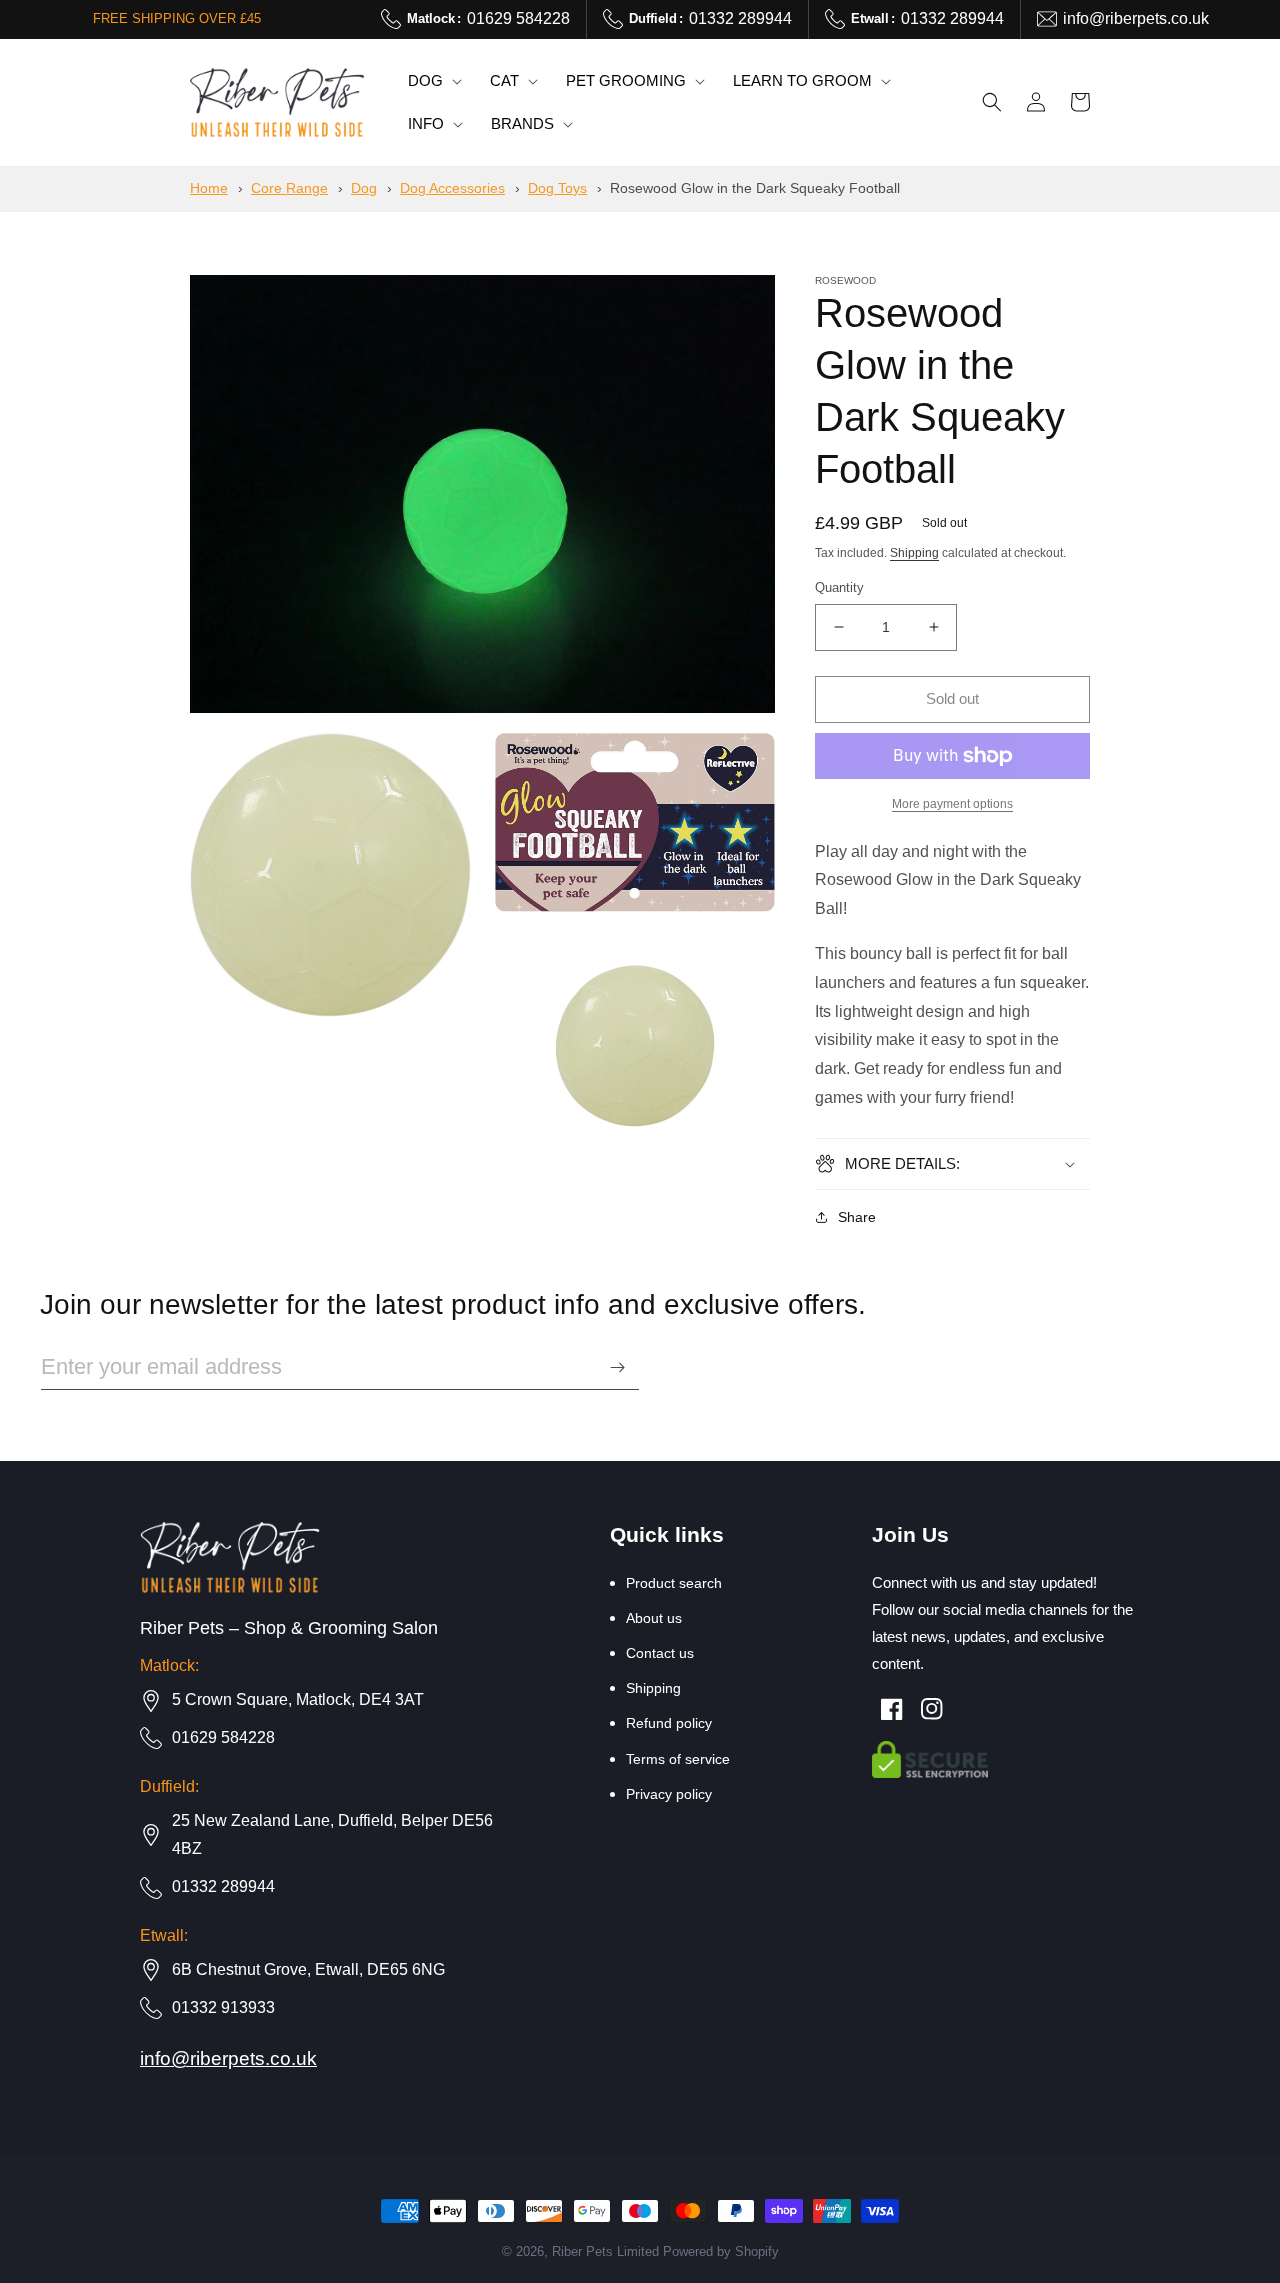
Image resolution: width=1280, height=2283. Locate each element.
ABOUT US (654, 1618)
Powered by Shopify (721, 2252)
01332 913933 (223, 2007)
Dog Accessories (452, 188)
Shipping (914, 553)
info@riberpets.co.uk (1136, 18)
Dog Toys (557, 188)
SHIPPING (653, 1688)
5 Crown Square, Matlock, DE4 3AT (298, 1699)
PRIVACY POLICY (669, 1794)
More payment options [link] (952, 804)
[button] (433, 81)
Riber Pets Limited (605, 2252)
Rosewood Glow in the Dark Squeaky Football (755, 188)
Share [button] (857, 1217)
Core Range (289, 188)
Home (209, 188)
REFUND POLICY (669, 1723)
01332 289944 (710, 18)
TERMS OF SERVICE (678, 1759)
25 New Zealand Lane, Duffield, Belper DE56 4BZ (332, 1835)
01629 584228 (488, 18)
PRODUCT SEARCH (674, 1583)
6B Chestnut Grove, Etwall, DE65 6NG (308, 1969)
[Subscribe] (617, 1367)
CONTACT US (660, 1653)
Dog (364, 188)
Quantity (839, 587)
